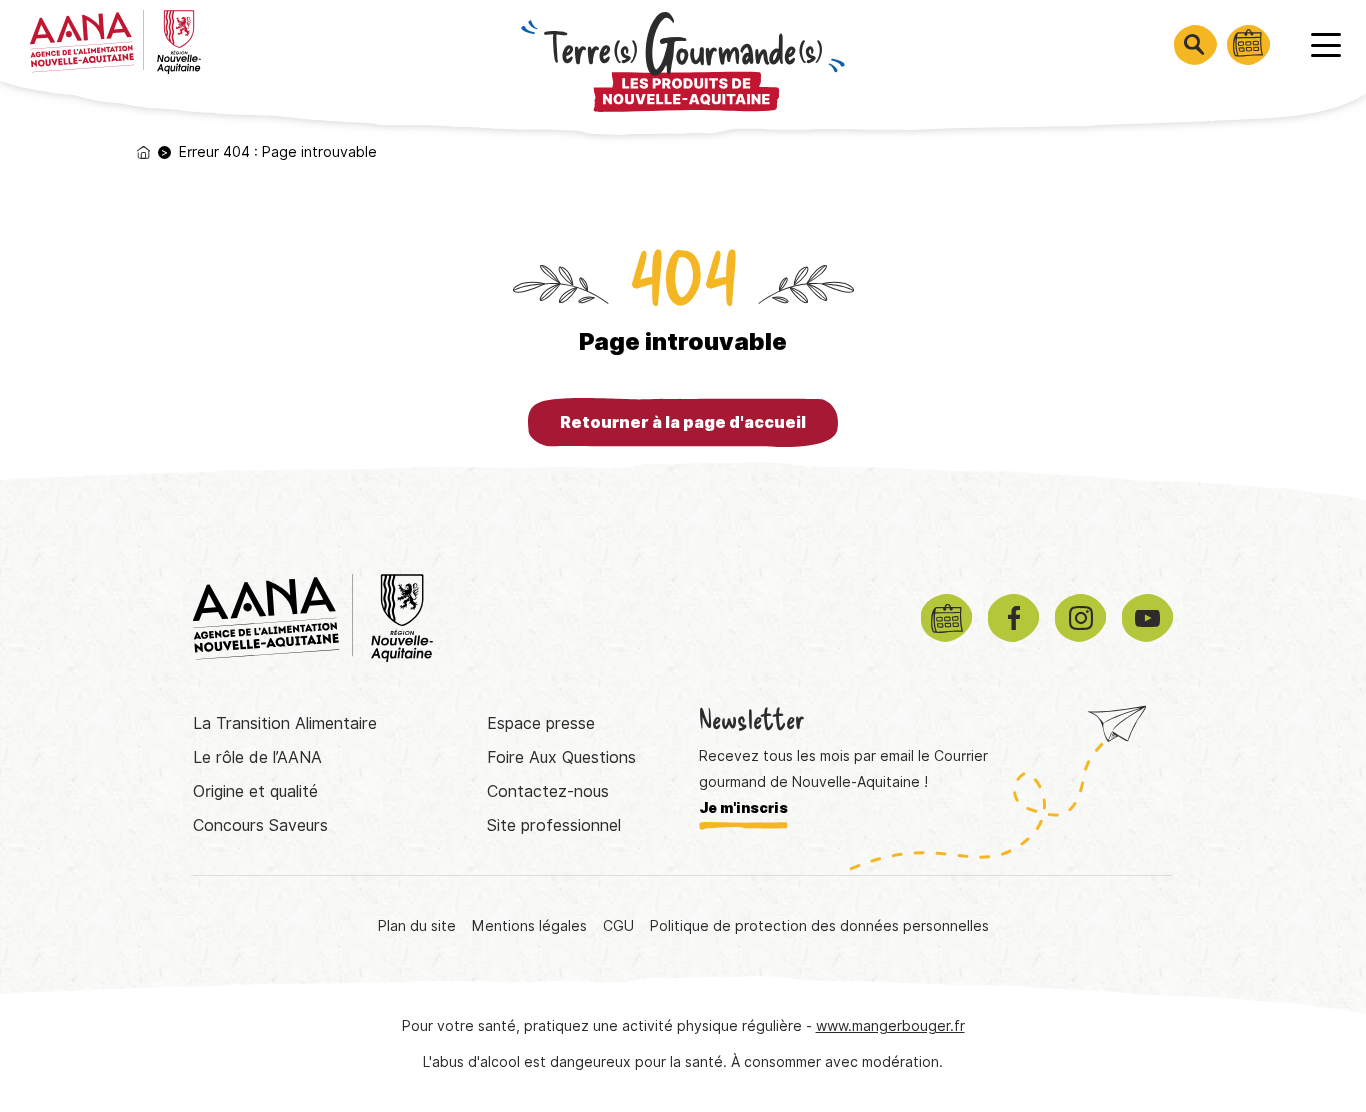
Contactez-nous (548, 791)
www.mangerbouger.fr (890, 1026)
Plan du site (417, 926)
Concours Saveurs (260, 825)
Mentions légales (529, 926)
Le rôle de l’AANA (257, 757)
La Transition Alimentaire (285, 723)
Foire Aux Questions (561, 757)
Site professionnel (554, 825)
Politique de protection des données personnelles (819, 926)
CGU (618, 926)
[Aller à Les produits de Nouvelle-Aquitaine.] (143, 152)
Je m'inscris (743, 808)
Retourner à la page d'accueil (683, 422)
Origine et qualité (255, 791)
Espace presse (541, 723)
